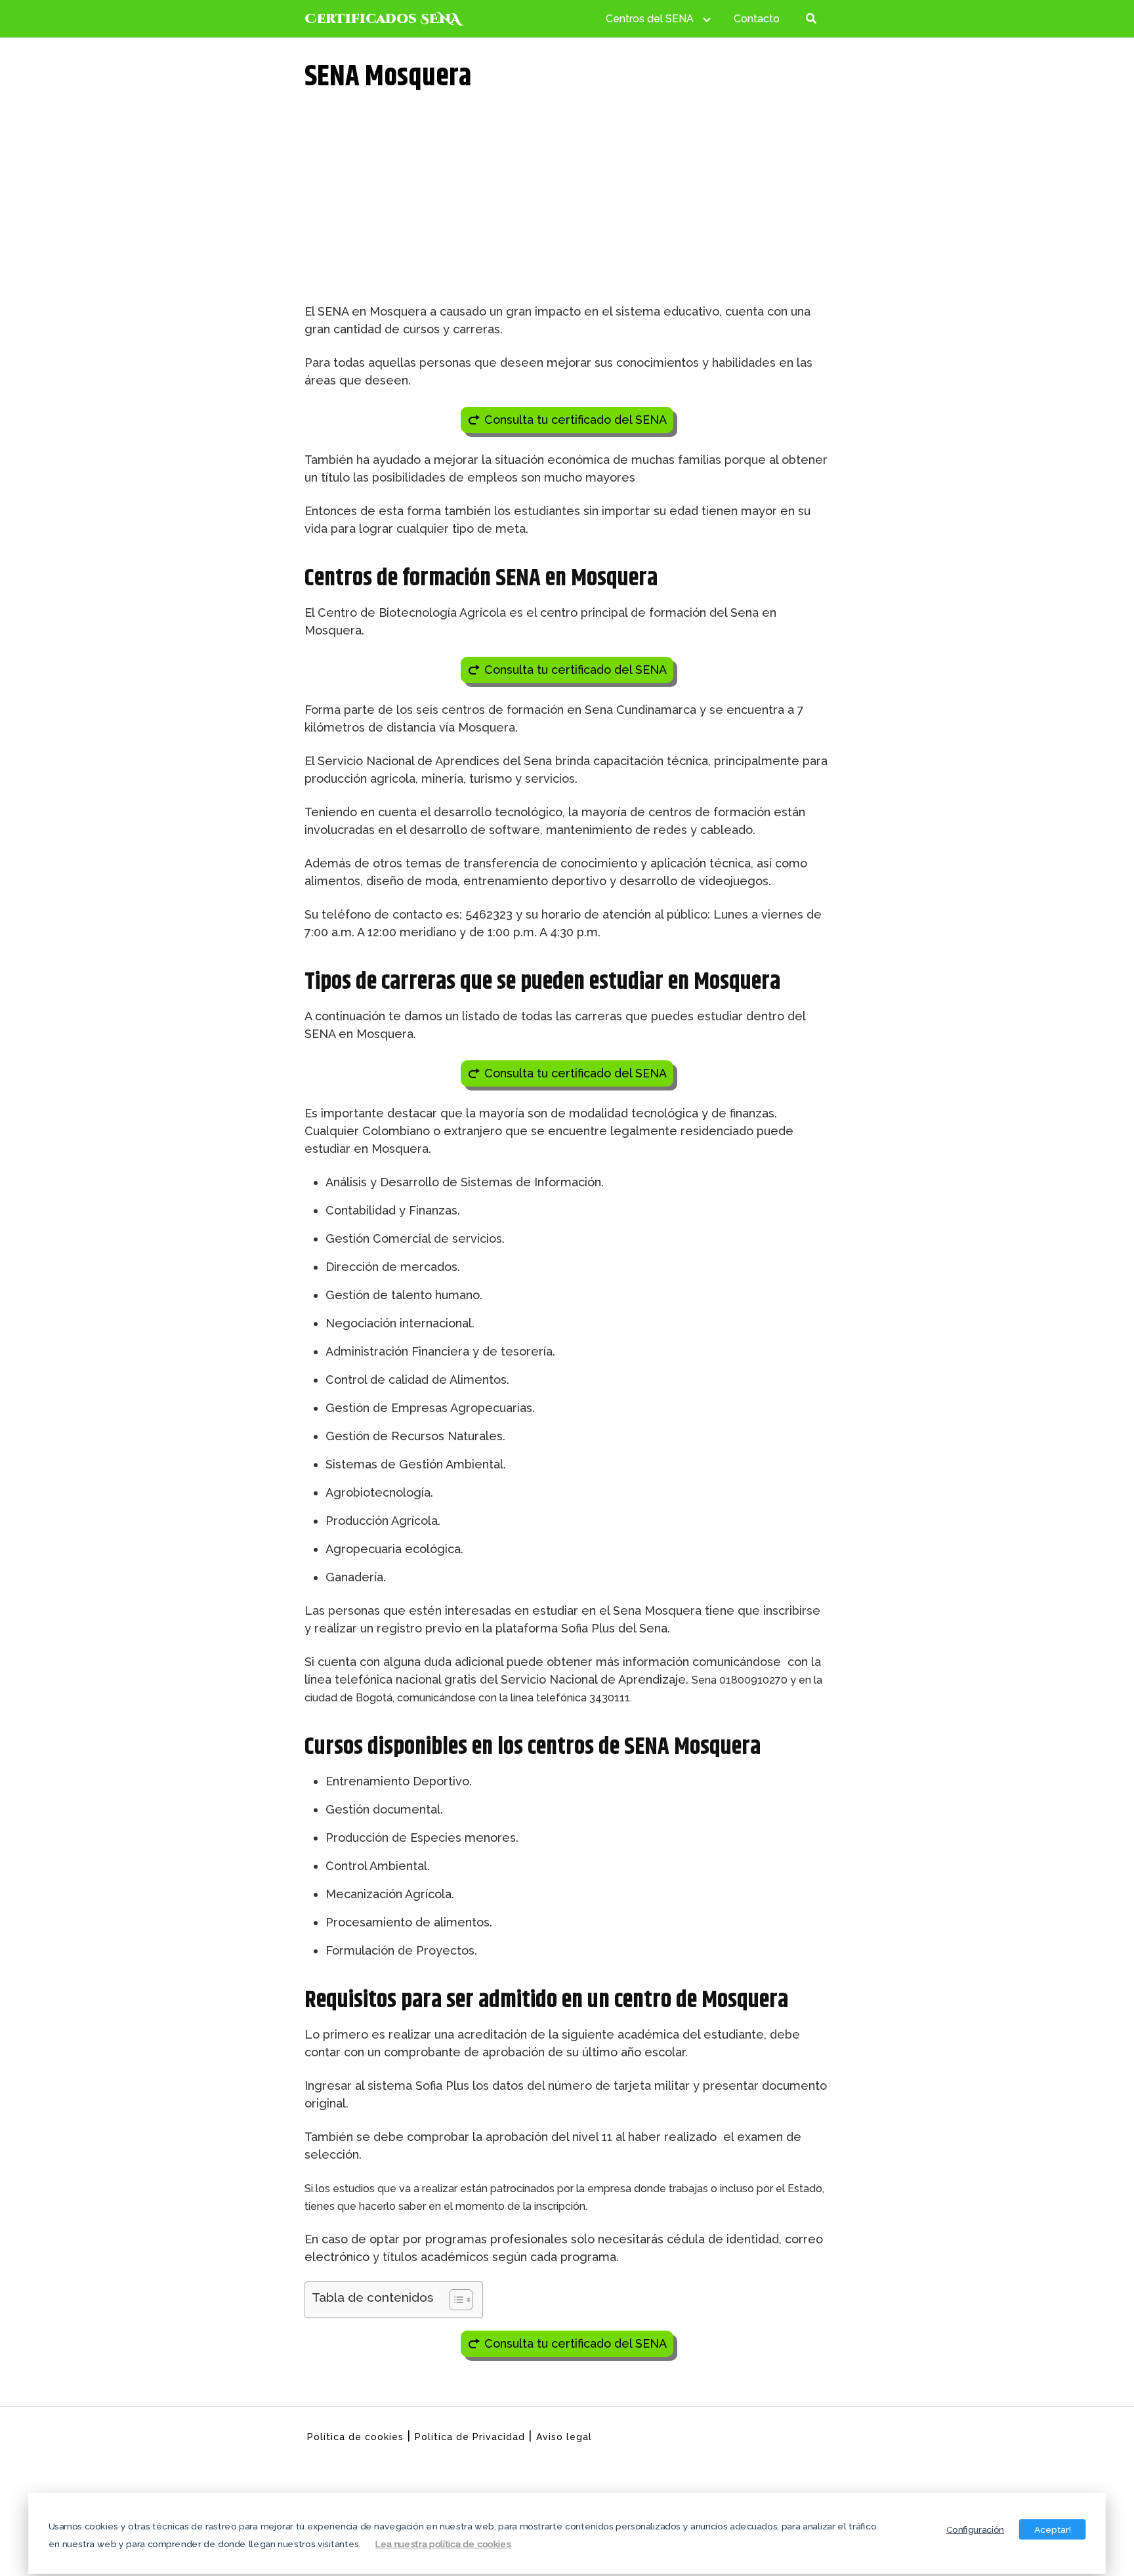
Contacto (757, 19)
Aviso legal (564, 2437)
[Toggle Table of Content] (454, 2300)
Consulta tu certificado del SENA (576, 420)
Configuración (975, 2529)
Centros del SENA (650, 19)
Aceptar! (1053, 2529)
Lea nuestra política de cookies (443, 2543)
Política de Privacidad (470, 2437)
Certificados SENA (382, 19)
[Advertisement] (567, 204)
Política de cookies (355, 2437)
